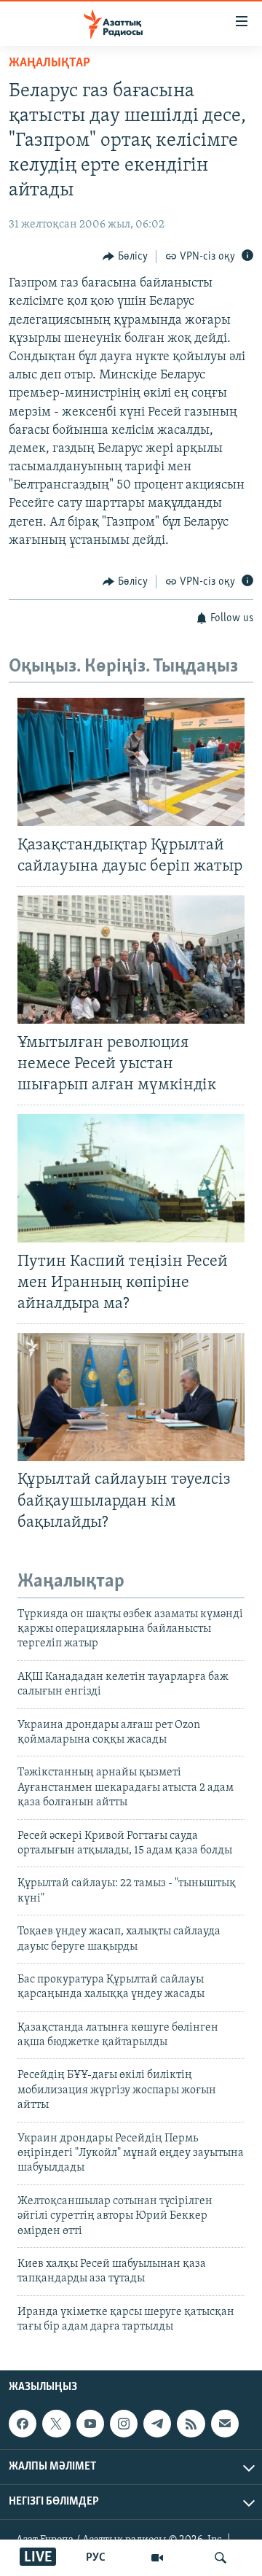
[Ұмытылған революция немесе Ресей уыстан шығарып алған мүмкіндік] (131, 960)
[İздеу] (221, 2558)
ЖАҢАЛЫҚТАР (49, 63)
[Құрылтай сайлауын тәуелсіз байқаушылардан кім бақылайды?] (131, 1397)
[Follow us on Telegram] (157, 2424)
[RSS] (191, 2424)
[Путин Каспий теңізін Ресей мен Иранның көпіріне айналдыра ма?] (131, 1178)
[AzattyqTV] (157, 2558)
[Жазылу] (225, 2424)
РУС (96, 2558)
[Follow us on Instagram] (124, 2424)
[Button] (125, 257)
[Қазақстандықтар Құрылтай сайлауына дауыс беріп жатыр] (131, 762)
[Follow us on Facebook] (23, 2424)
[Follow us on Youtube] (90, 2424)
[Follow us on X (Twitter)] (56, 2424)
